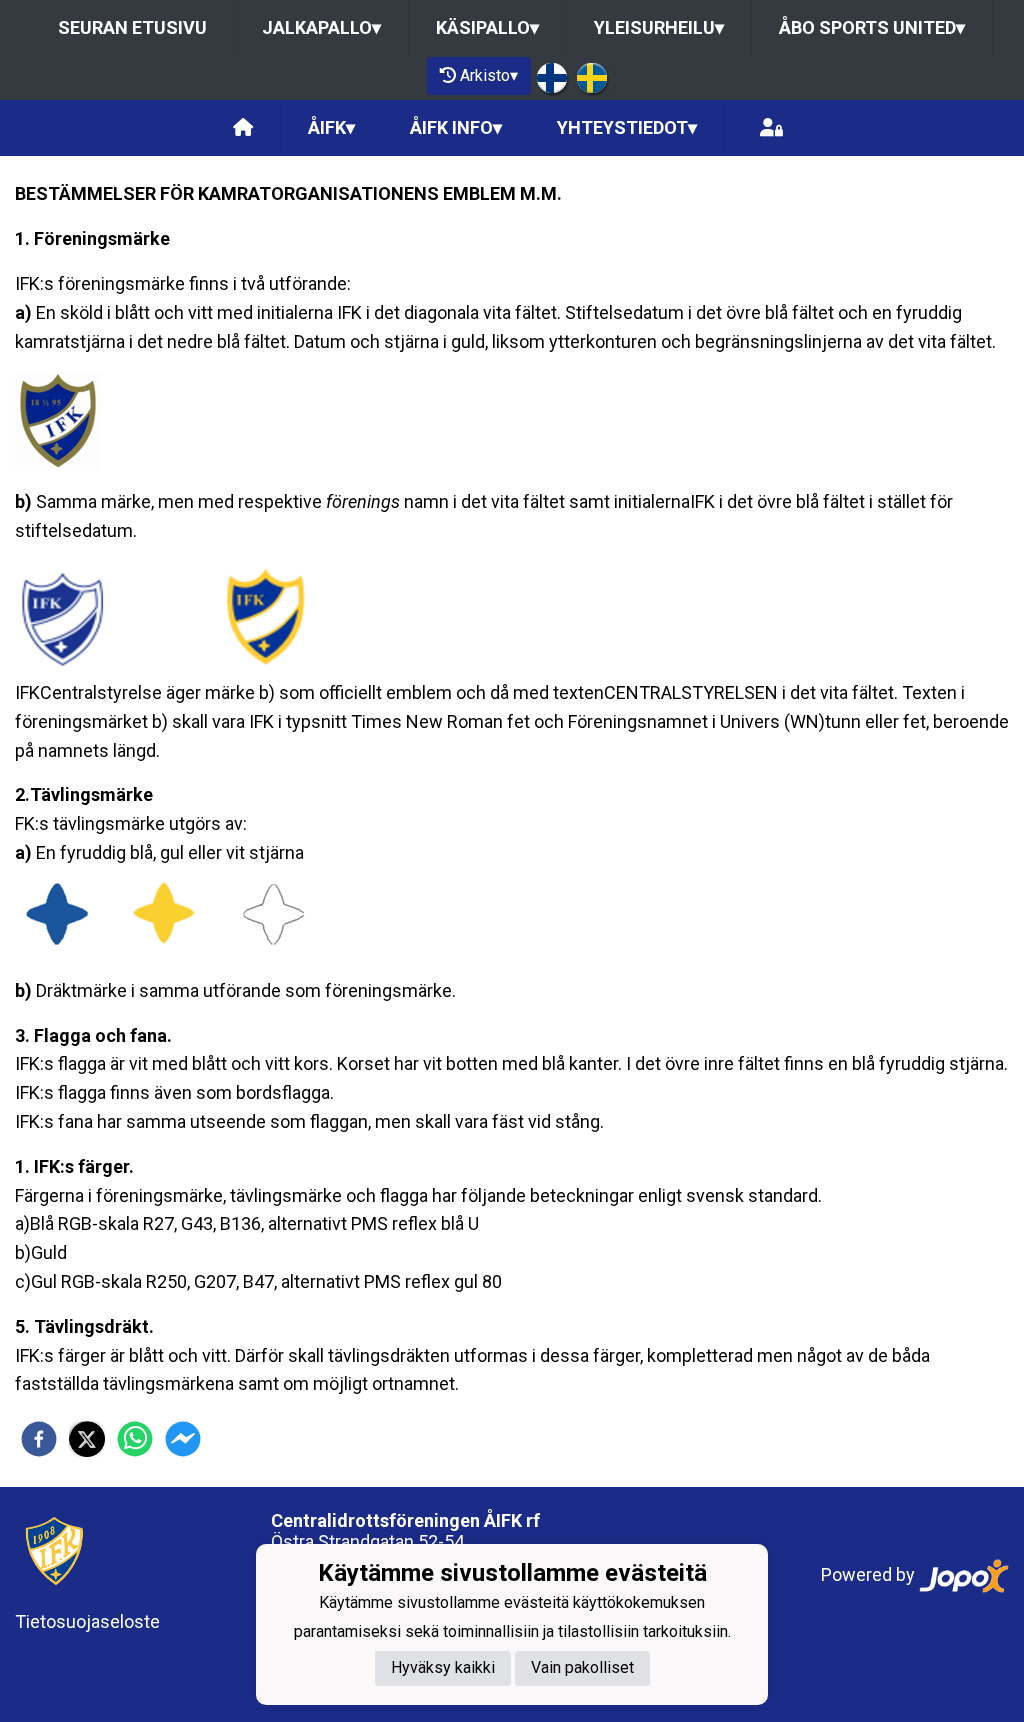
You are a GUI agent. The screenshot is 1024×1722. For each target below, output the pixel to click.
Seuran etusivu (132, 27)
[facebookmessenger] (183, 1439)
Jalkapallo (321, 27)
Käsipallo (487, 27)
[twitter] (87, 1439)
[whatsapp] (135, 1439)
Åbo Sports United (872, 27)
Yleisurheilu (659, 27)
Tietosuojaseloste (87, 1621)
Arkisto (489, 75)
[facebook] (39, 1439)
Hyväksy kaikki (443, 1667)
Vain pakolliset (582, 1667)
